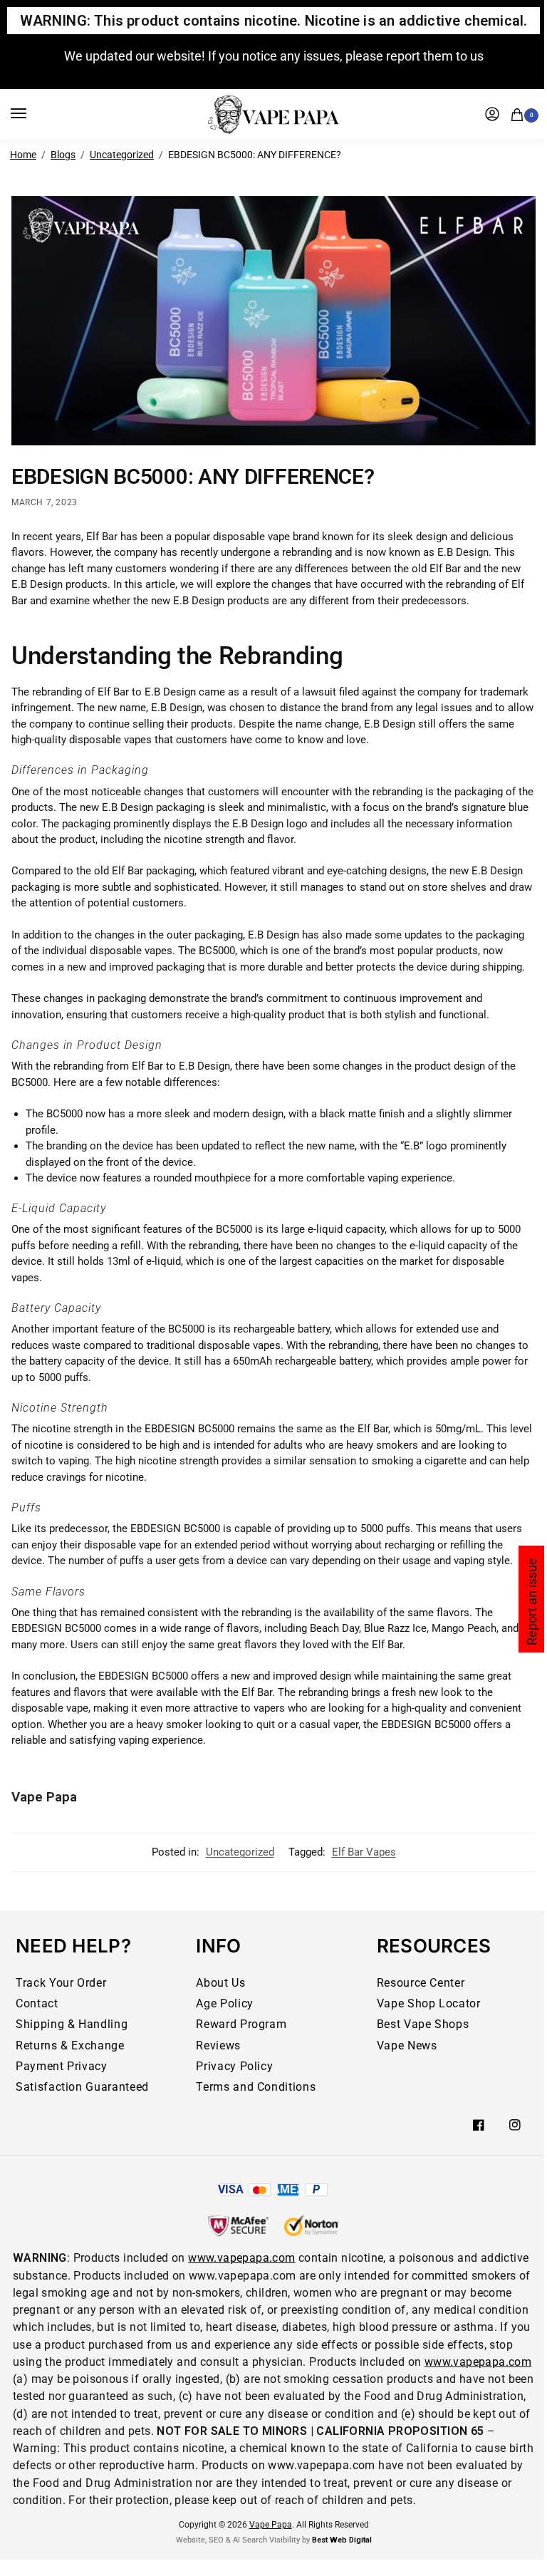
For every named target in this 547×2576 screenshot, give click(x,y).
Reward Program (241, 2024)
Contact (37, 2003)
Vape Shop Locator (429, 2003)
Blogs (63, 155)
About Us (220, 1983)
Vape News (407, 2045)
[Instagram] (515, 2125)
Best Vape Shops (423, 2024)
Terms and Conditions (256, 2087)
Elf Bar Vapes (364, 1852)
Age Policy (224, 2003)
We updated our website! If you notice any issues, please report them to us (274, 56)
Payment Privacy (62, 2066)
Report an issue (532, 1602)
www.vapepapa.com (241, 2258)
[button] (520, 113)
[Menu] (32, 114)
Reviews (218, 2045)
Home (23, 155)
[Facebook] (479, 2125)
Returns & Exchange (70, 2045)
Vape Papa (44, 1797)
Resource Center (421, 1983)
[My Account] (492, 114)
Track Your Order (61, 1983)
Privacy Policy (234, 2066)
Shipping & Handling (72, 2024)
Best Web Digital (342, 2540)
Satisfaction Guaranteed (82, 2087)
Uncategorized (122, 155)
